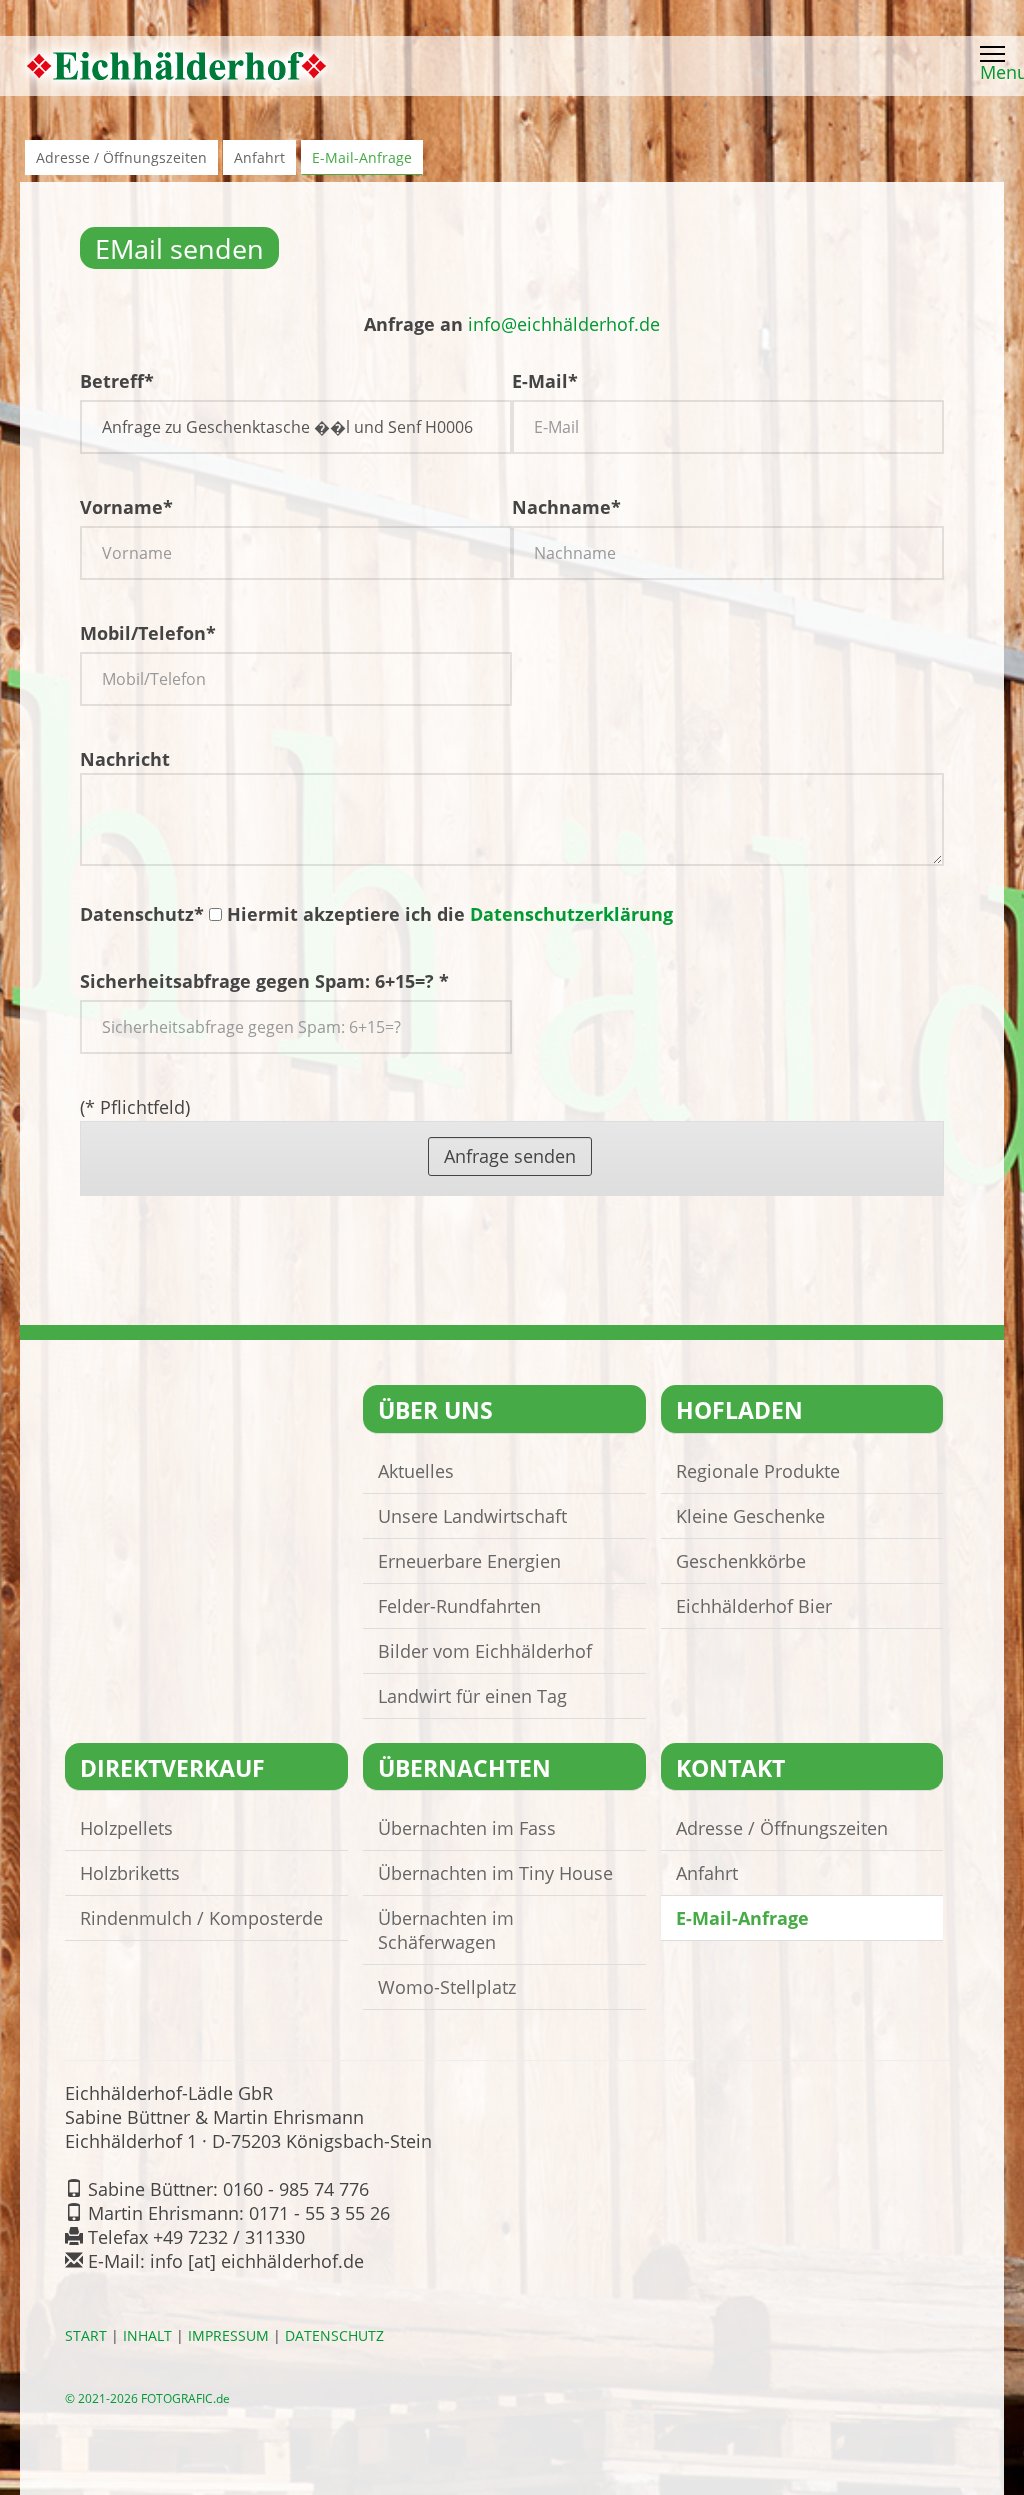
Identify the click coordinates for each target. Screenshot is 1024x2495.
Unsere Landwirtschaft (472, 1516)
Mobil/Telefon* (148, 633)
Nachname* (566, 507)
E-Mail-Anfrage (362, 157)
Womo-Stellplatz (447, 1987)
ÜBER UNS (435, 1410)
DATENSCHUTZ (334, 2336)
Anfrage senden (510, 1156)
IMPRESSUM (228, 2336)
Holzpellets (126, 1828)
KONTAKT (730, 1768)
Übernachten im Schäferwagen (446, 1930)
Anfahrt (259, 157)
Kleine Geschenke (750, 1516)
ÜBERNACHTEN (464, 1768)
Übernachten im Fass (467, 1828)
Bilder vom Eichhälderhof (485, 1651)
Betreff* (117, 381)
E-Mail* (545, 381)
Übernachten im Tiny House (495, 1873)
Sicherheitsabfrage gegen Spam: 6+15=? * (264, 981)
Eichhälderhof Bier (754, 1606)
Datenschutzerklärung (571, 914)
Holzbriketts (130, 1873)
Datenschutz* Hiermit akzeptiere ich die (376, 914)
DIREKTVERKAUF (172, 1768)
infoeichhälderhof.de (564, 324)
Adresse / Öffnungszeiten (121, 157)
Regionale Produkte (758, 1471)
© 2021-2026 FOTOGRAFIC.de (147, 2398)
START (86, 2336)
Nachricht (125, 759)
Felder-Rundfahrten (459, 1606)
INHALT (147, 2336)
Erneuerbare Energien (469, 1561)
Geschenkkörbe (741, 1561)
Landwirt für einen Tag (472, 1696)
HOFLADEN (739, 1410)
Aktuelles (416, 1471)
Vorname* (126, 507)
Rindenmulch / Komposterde (201, 1918)
